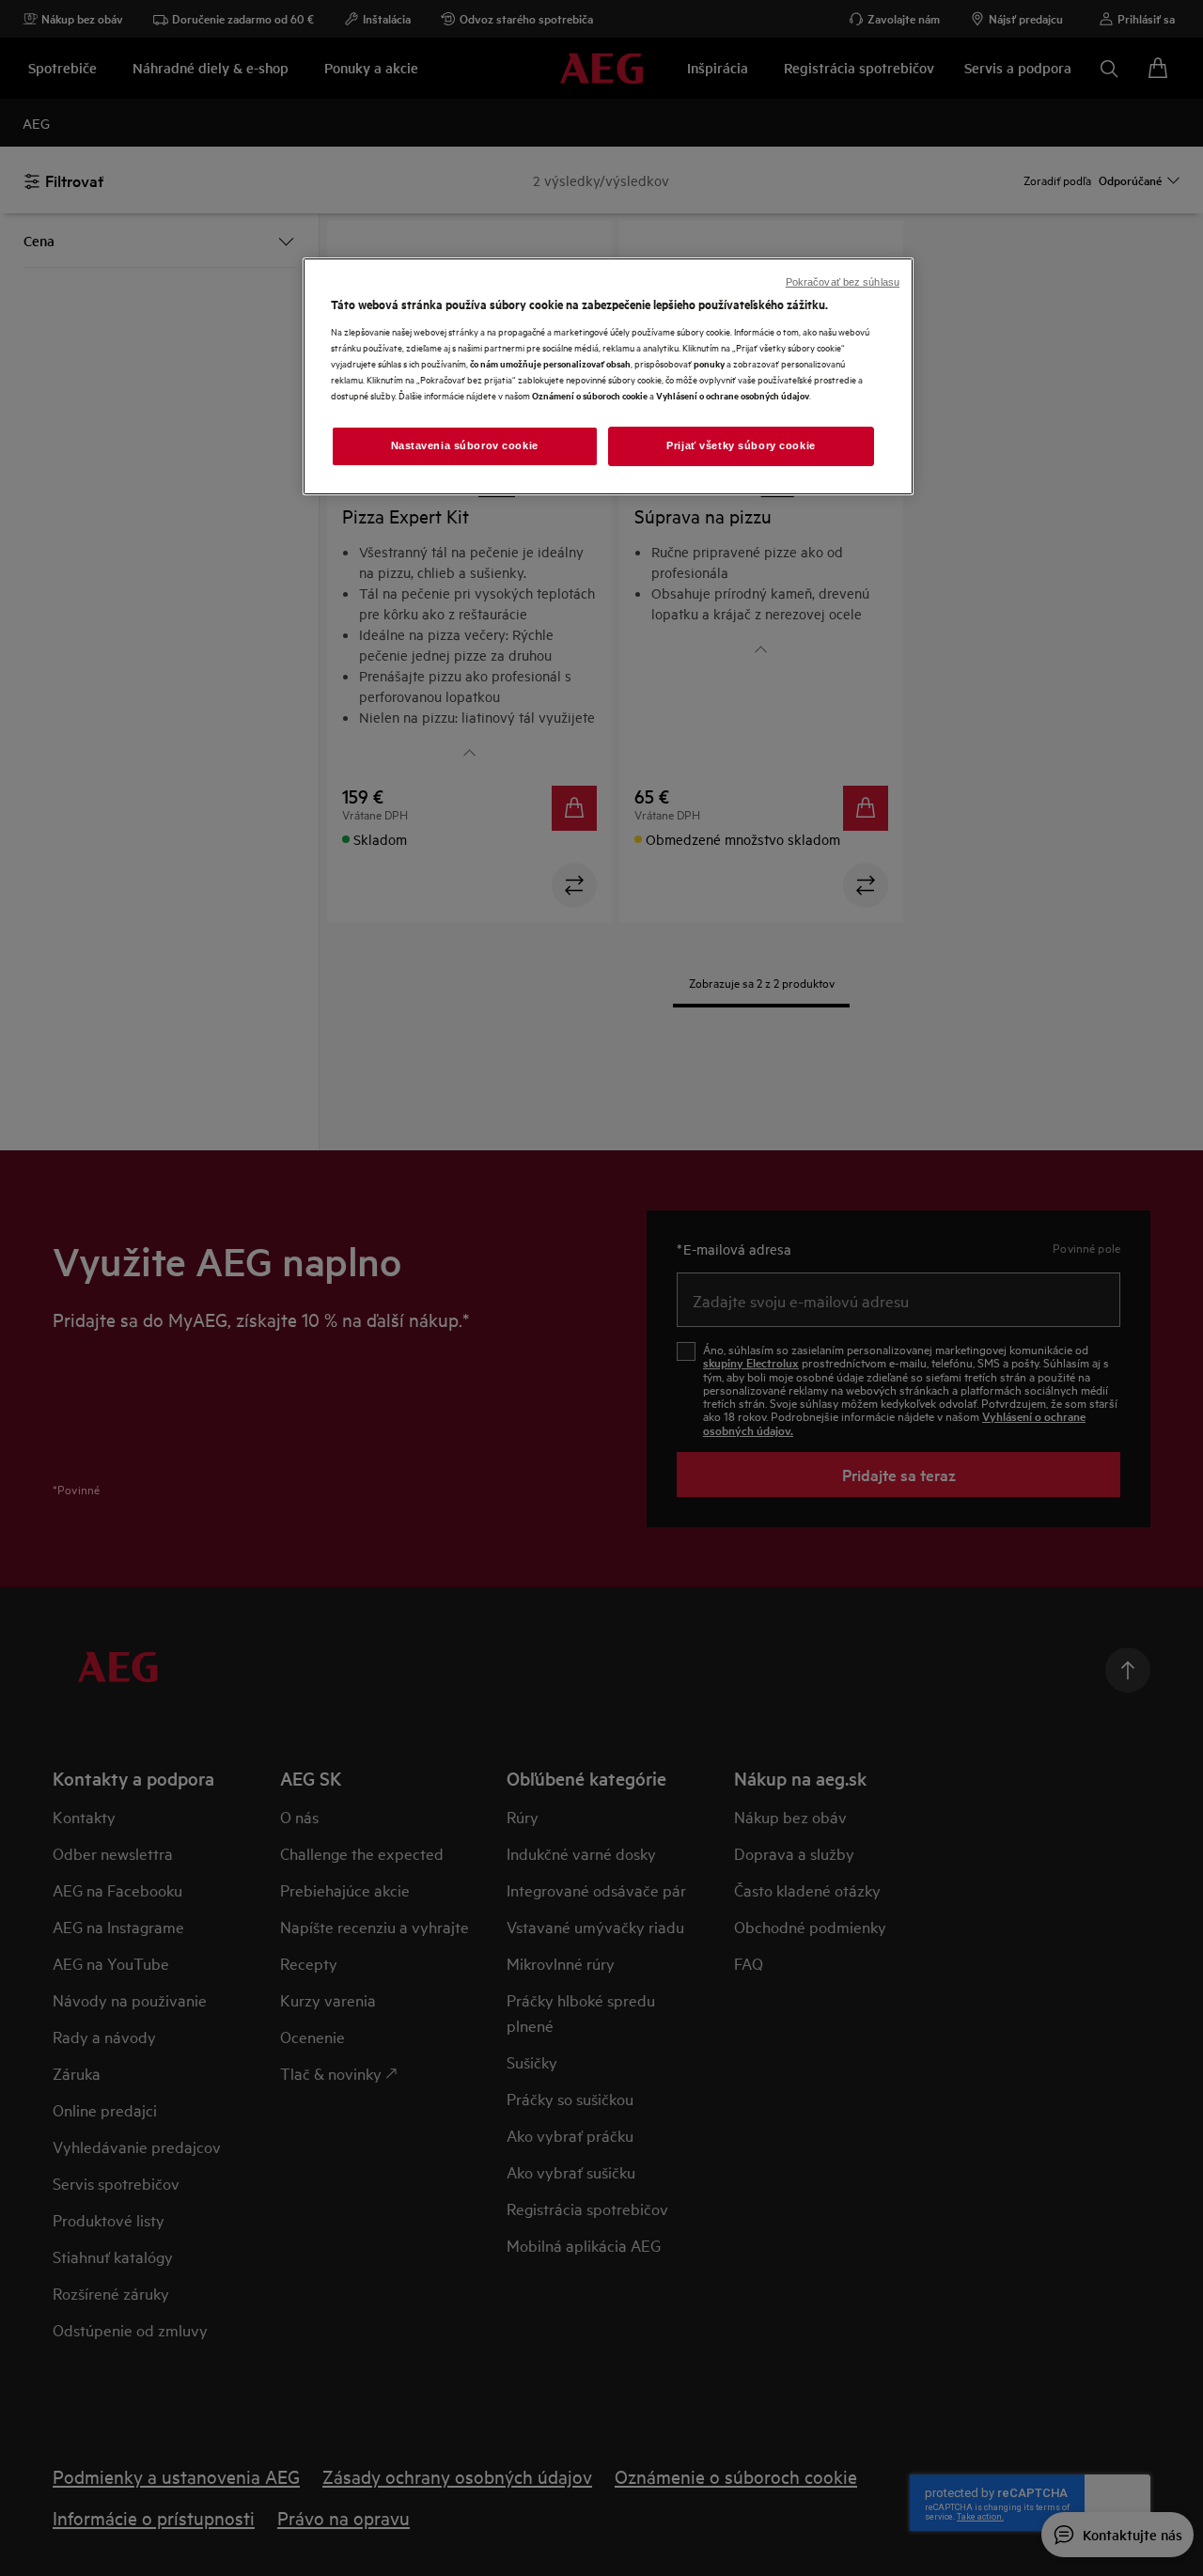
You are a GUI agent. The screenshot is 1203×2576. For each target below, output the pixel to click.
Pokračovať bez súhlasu (843, 282)
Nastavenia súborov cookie (465, 445)
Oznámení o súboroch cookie (590, 395)
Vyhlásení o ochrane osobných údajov (733, 395)
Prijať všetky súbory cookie (741, 445)
